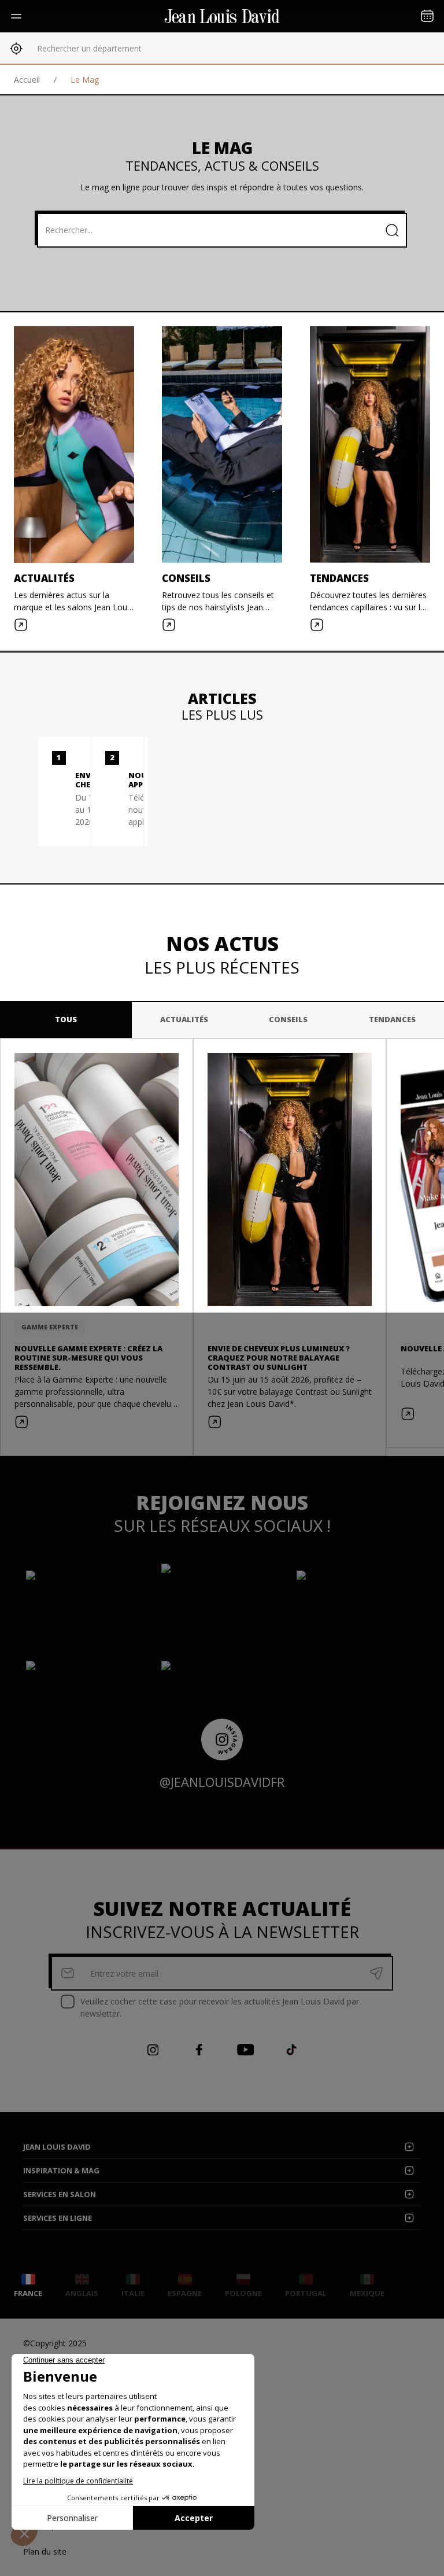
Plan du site (45, 2551)
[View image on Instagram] (87, 1605)
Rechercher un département (89, 48)
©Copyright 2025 (55, 2343)
